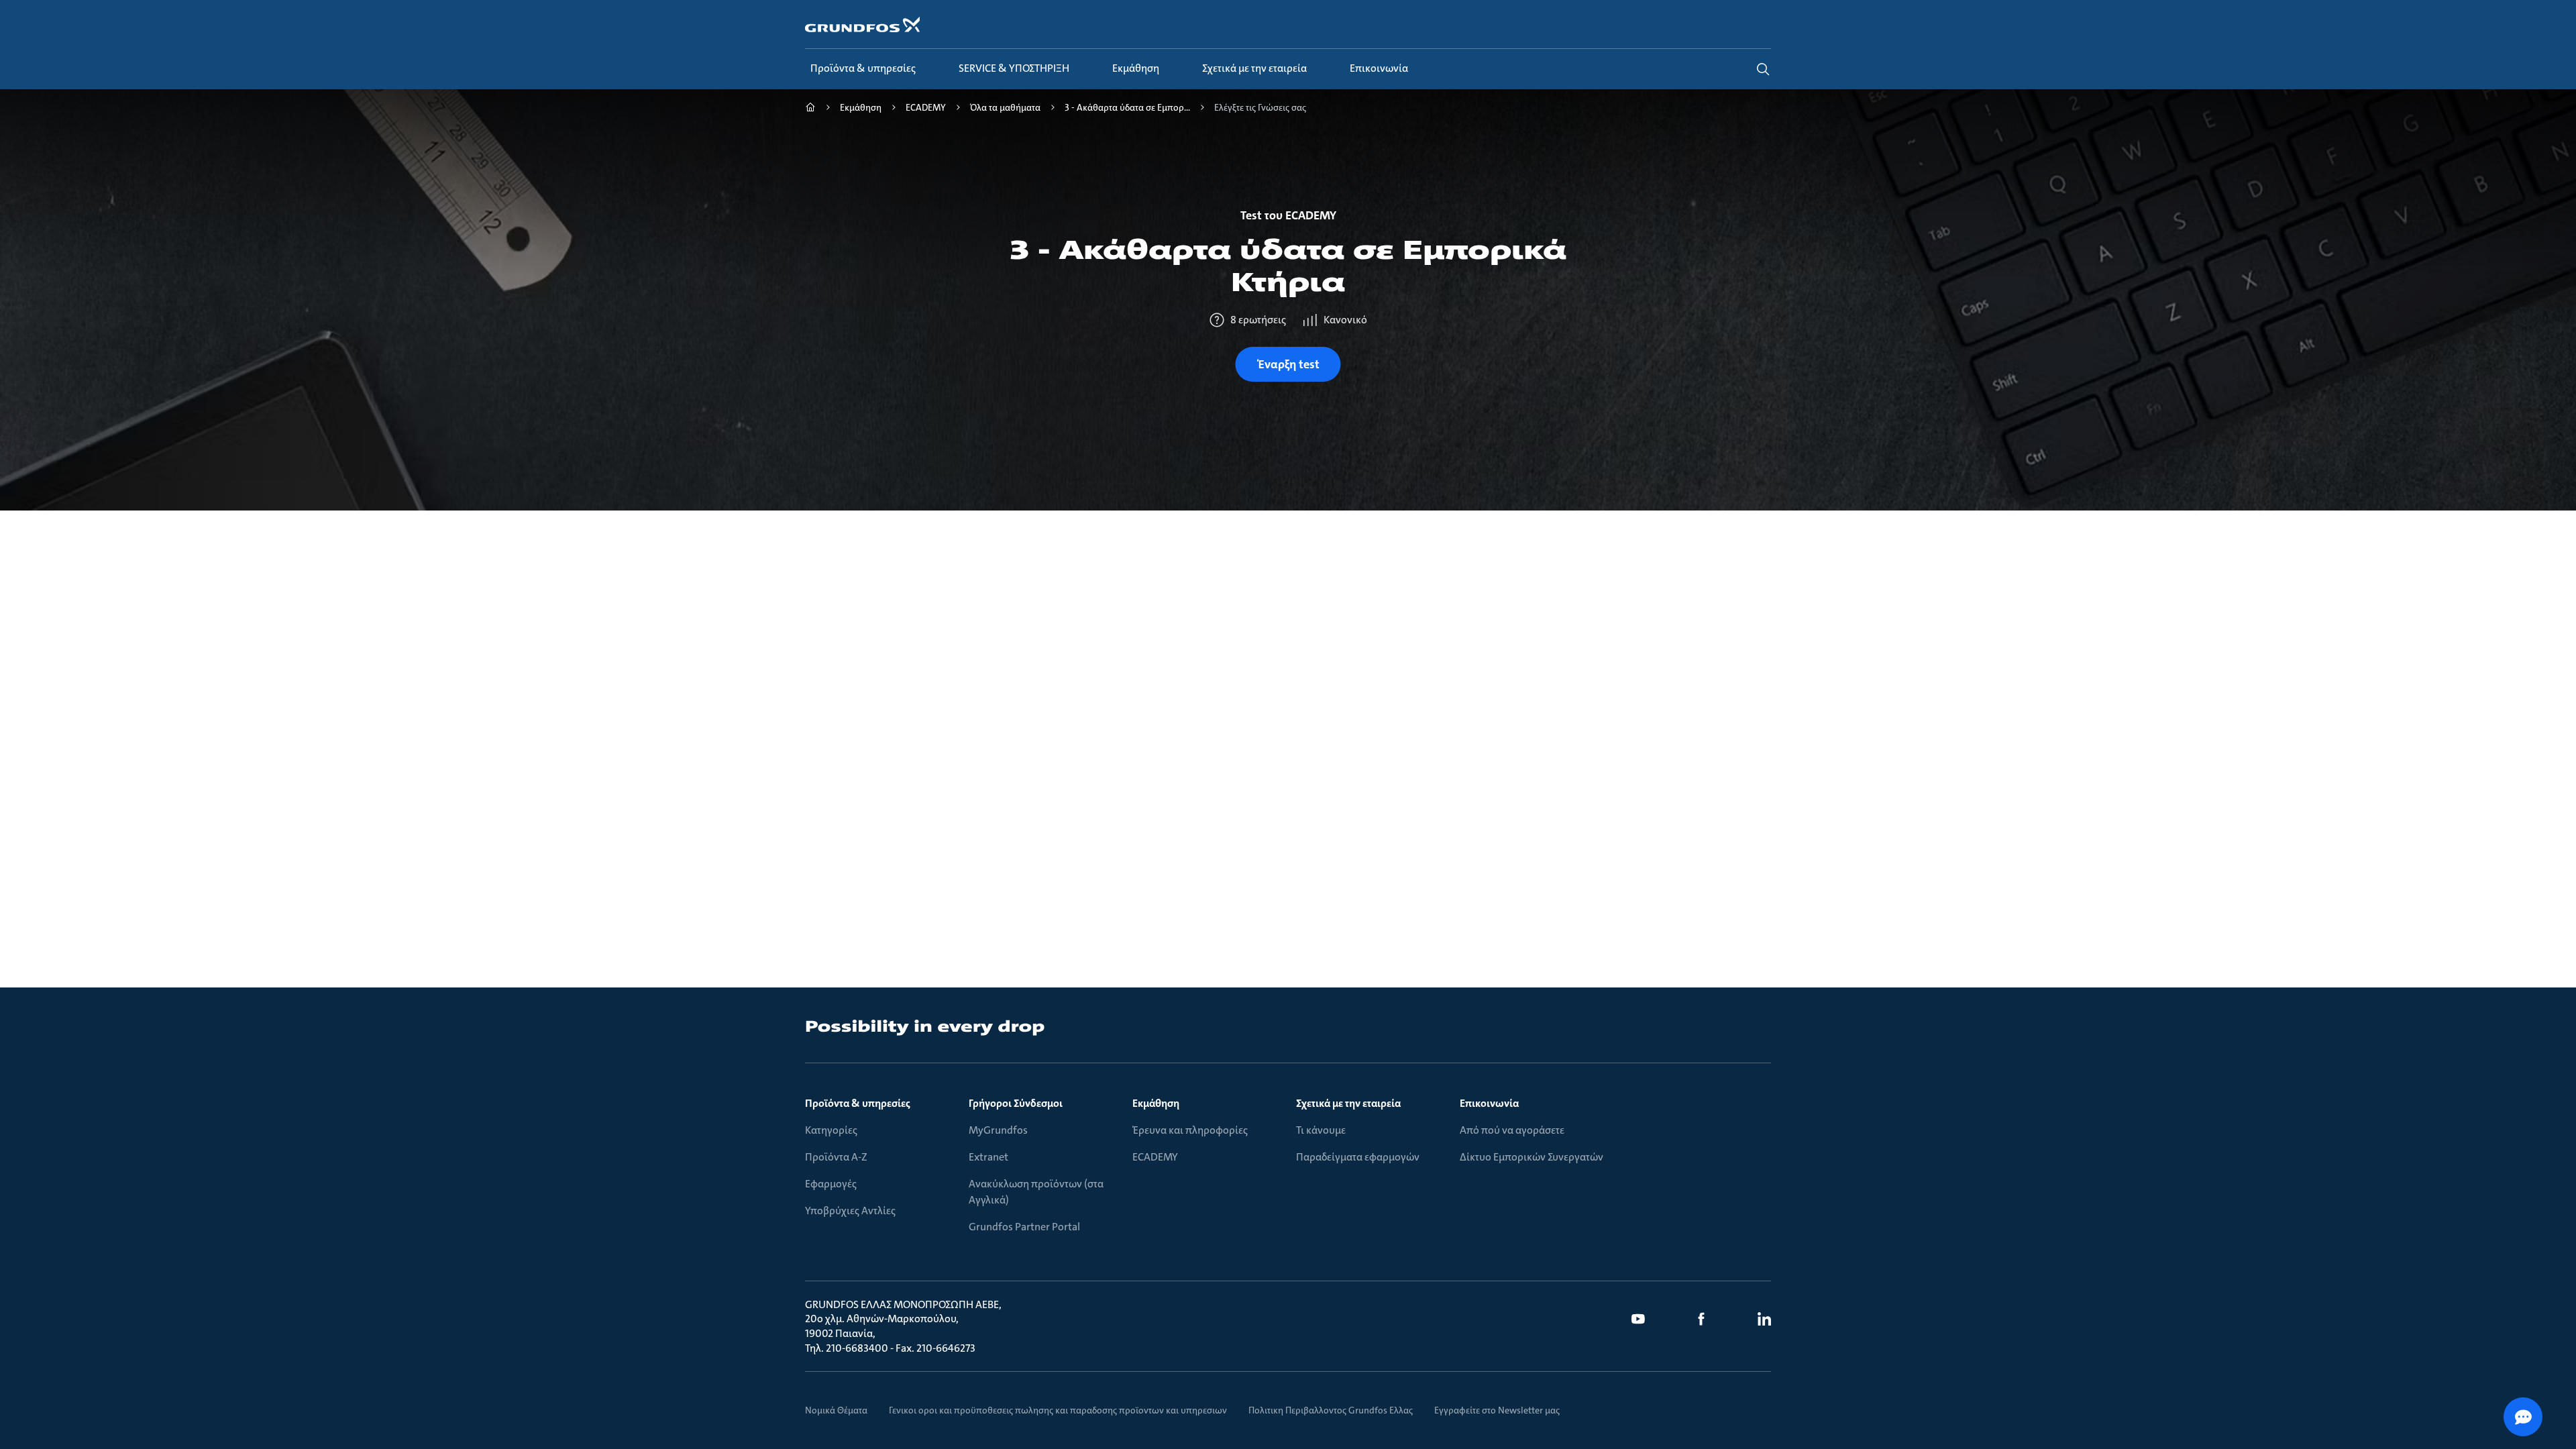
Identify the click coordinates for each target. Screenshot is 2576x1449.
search (1763, 69)
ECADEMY (1155, 1157)
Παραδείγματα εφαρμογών (1358, 1157)
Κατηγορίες (831, 1130)
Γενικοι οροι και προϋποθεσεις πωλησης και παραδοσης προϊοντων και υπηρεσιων (1058, 1410)
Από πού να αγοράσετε (1512, 1130)
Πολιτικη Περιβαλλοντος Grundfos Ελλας (1331, 1410)
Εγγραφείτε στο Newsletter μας (1497, 1410)
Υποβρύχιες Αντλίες (850, 1211)
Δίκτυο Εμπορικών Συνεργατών (1532, 1157)
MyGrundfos (998, 1130)
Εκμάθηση (1156, 1103)
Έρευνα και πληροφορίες (1190, 1130)
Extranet (988, 1157)
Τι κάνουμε (1321, 1130)
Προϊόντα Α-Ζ (836, 1157)
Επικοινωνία (1489, 1103)
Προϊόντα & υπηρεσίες (858, 1103)
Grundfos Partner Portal (1024, 1227)
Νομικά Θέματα (836, 1410)
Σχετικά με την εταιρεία (1348, 1103)
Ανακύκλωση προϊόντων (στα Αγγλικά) (1036, 1192)
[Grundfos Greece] (810, 109)
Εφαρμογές (831, 1184)
